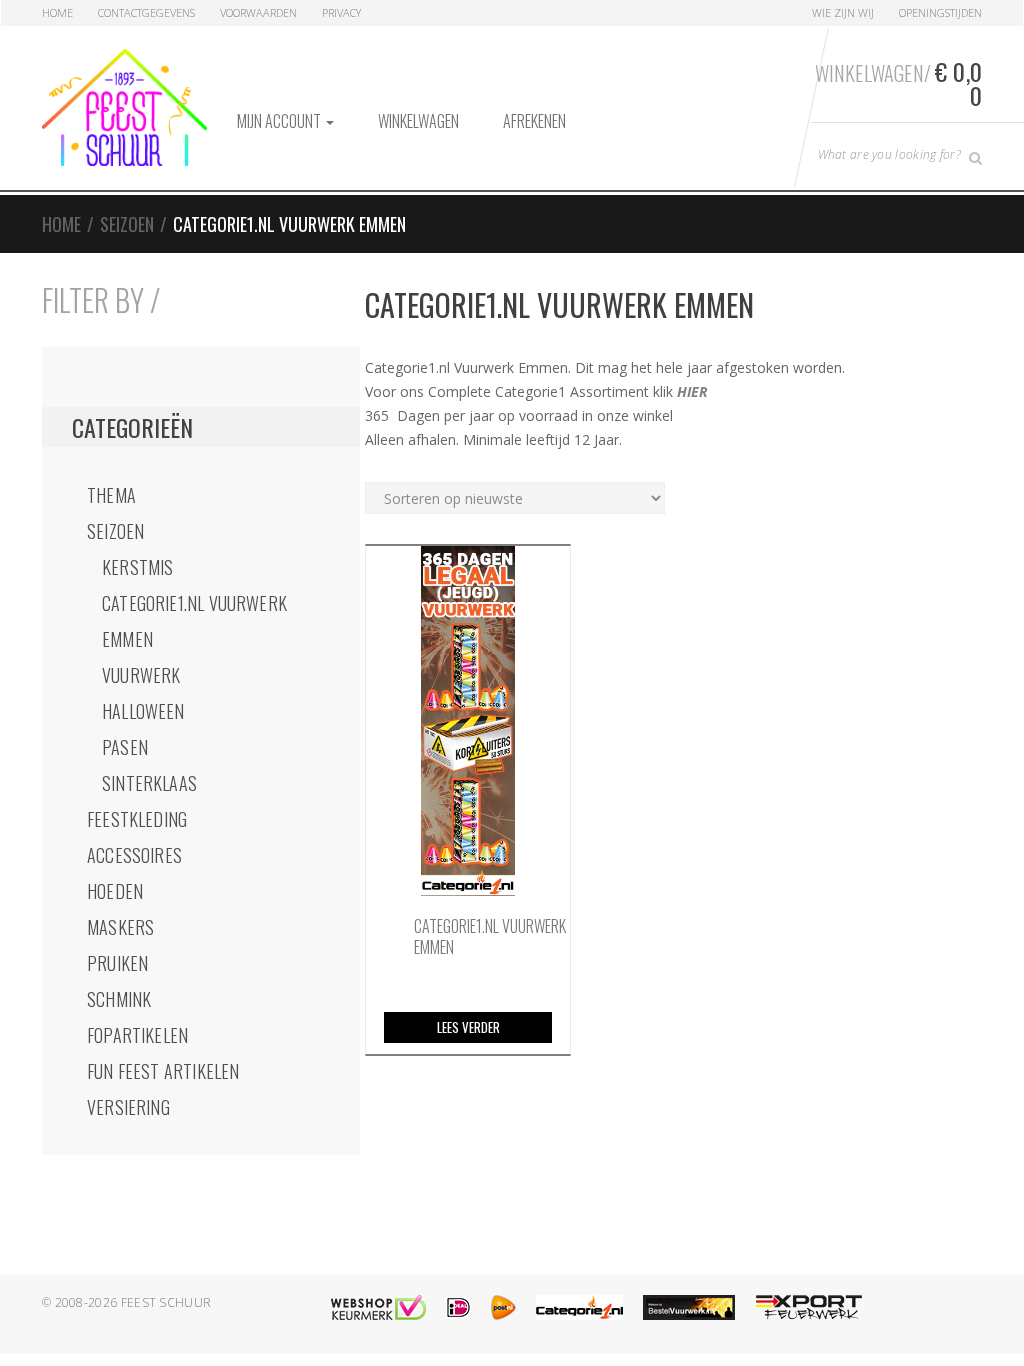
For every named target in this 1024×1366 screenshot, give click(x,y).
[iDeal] (458, 1307)
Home (57, 12)
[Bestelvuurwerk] (689, 1307)
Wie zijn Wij (843, 12)
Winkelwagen (418, 121)
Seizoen (127, 224)
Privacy (341, 12)
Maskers (120, 927)
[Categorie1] (579, 1307)
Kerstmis (137, 567)
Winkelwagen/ (898, 83)
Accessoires (134, 855)
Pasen (125, 747)
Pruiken (117, 963)
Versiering (128, 1107)
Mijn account (280, 121)
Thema (111, 495)
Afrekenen (534, 121)
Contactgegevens (146, 12)
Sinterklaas (149, 783)
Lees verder (468, 1027)
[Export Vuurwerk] (809, 1307)
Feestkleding (137, 819)
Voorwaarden (258, 12)
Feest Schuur (166, 1302)
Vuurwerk (141, 675)
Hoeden (115, 891)
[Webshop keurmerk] (378, 1307)
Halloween (143, 711)
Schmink (119, 999)
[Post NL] (503, 1307)
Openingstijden (940, 12)
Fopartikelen (137, 1035)
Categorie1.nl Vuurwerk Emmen (194, 621)
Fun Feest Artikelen (163, 1071)
